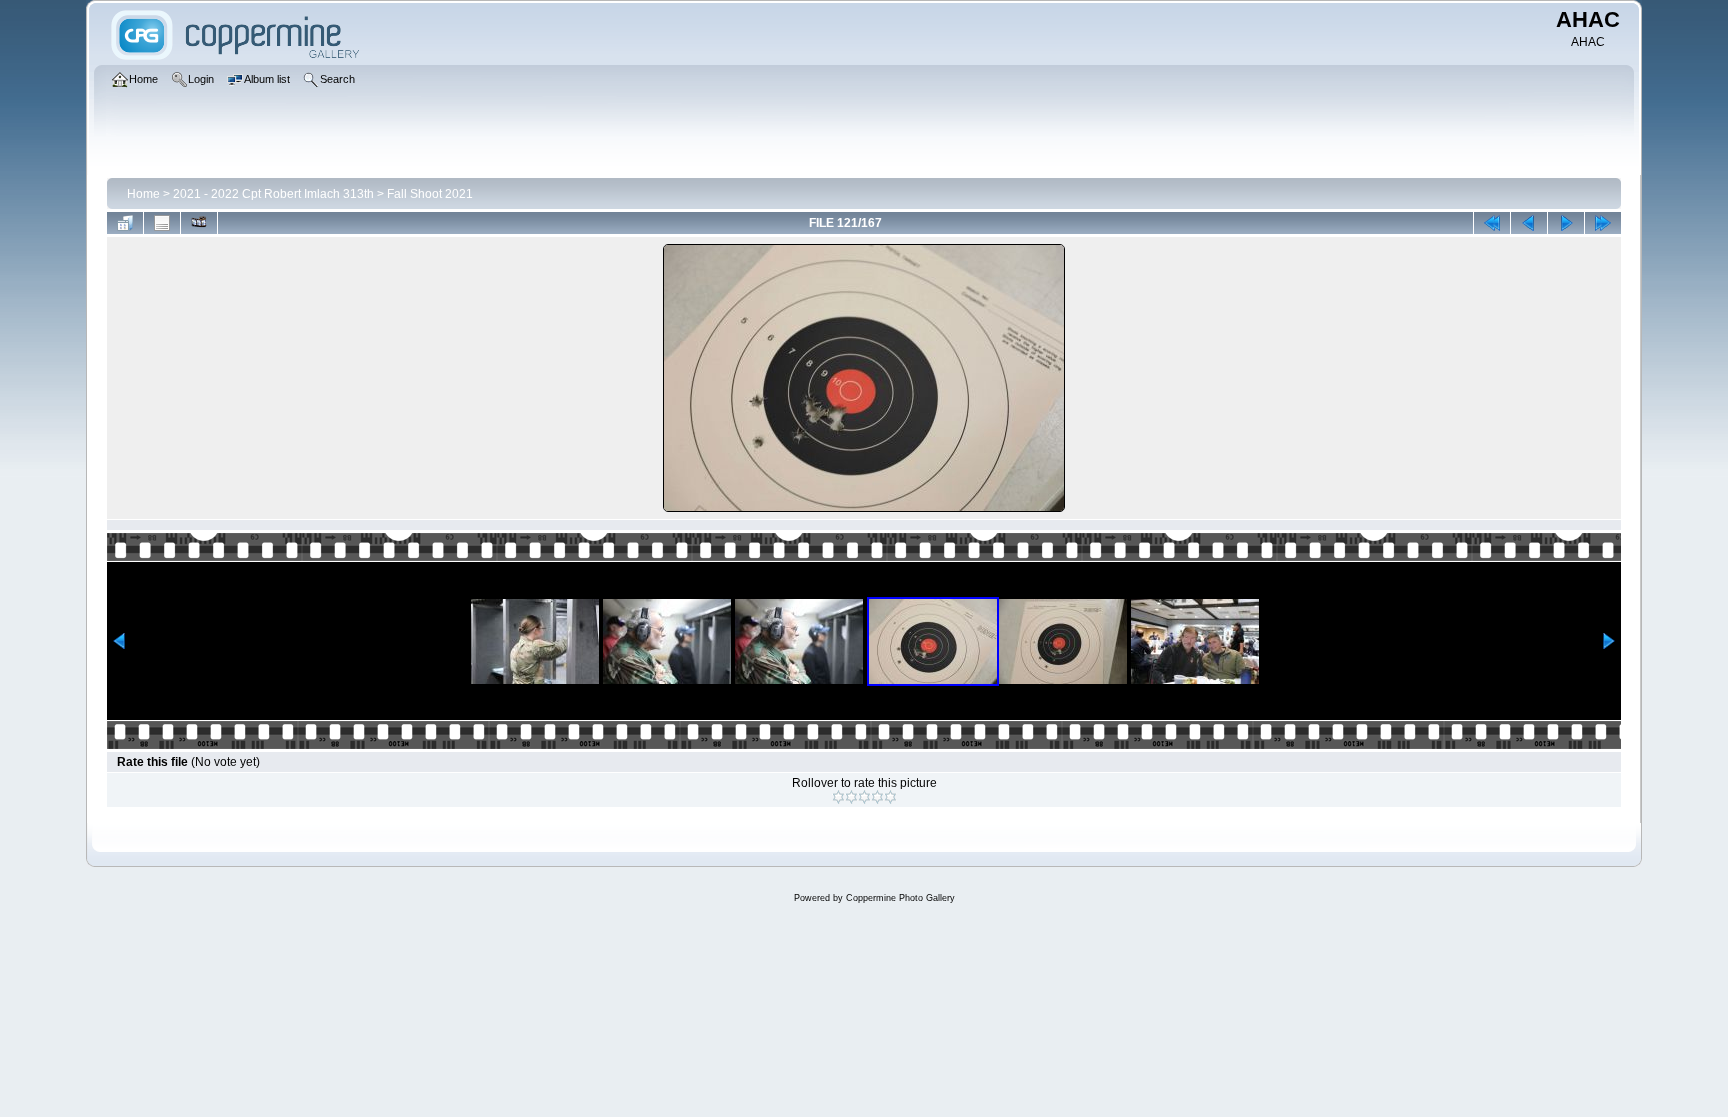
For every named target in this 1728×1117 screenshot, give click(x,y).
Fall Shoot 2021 (430, 194)
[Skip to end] (1603, 223)
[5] (890, 797)
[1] (838, 797)
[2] (851, 797)
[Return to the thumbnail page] (125, 223)
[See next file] (1566, 223)
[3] (864, 797)
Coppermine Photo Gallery (900, 898)
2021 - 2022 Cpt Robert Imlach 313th (273, 194)
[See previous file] (1529, 223)
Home (143, 194)
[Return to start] (1492, 223)
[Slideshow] (199, 223)
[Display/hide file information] (162, 223)
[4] (877, 797)
